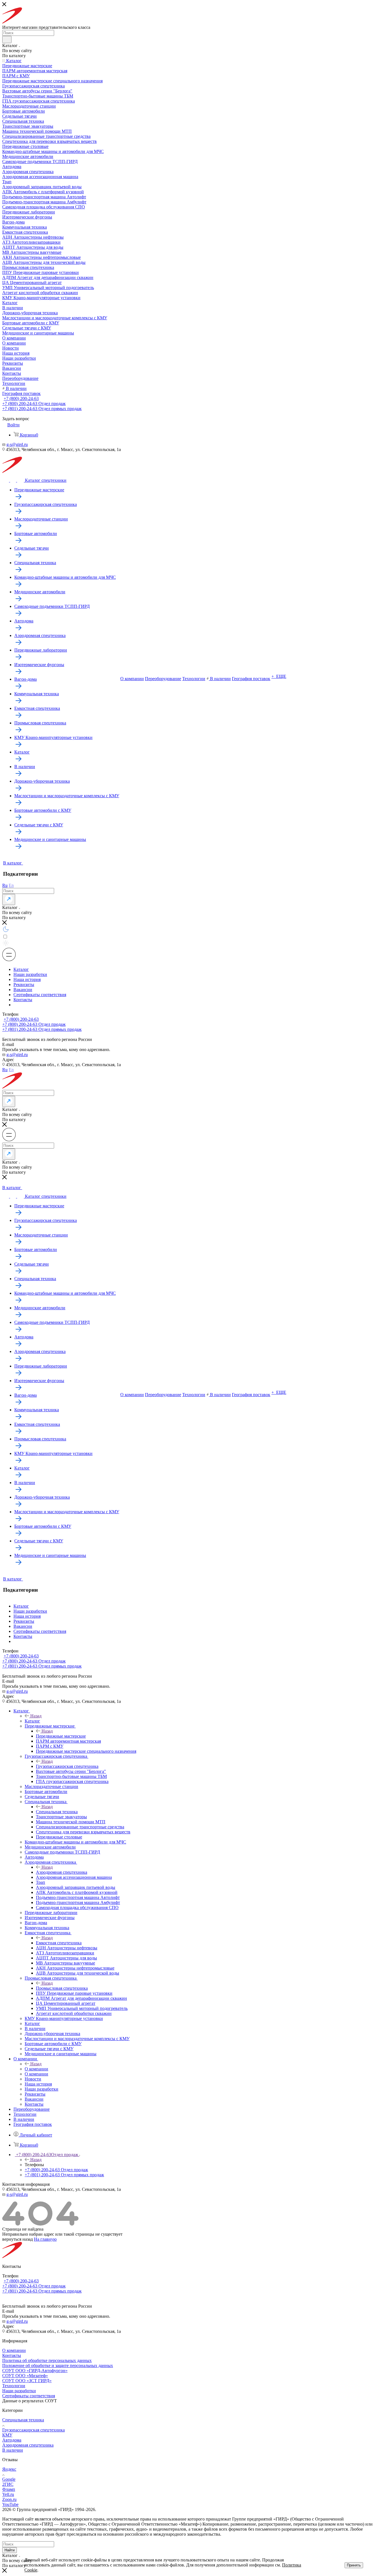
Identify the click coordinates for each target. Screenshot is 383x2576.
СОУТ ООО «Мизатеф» (25, 2376)
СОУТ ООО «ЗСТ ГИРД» (27, 2381)
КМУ (7, 2435)
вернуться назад (18, 2239)
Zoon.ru (9, 2499)
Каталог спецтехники (46, 480)
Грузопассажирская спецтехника (67, 1766)
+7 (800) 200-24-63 (21, 398)
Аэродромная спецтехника (62, 1872)
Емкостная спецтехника (59, 1943)
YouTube (10, 2504)
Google (9, 2479)
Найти (10, 2550)
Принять (354, 2565)
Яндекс (9, 2469)
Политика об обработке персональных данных (47, 2360)
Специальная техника (57, 1812)
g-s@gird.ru (17, 444)
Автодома (12, 2440)
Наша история (27, 979)
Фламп (9, 2489)
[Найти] (7, 39)
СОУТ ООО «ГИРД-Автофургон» (35, 2371)
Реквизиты (24, 984)
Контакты (23, 1000)
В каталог (13, 863)
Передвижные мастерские (61, 1736)
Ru (5, 885)
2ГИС (8, 2484)
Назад (36, 1716)
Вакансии (23, 990)
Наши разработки (30, 974)
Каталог (21, 969)
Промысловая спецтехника (62, 1988)
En (11, 885)
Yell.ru (8, 2494)
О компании (36, 2069)
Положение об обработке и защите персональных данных (58, 2365)
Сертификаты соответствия (40, 995)
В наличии (13, 2450)
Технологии (14, 2386)
